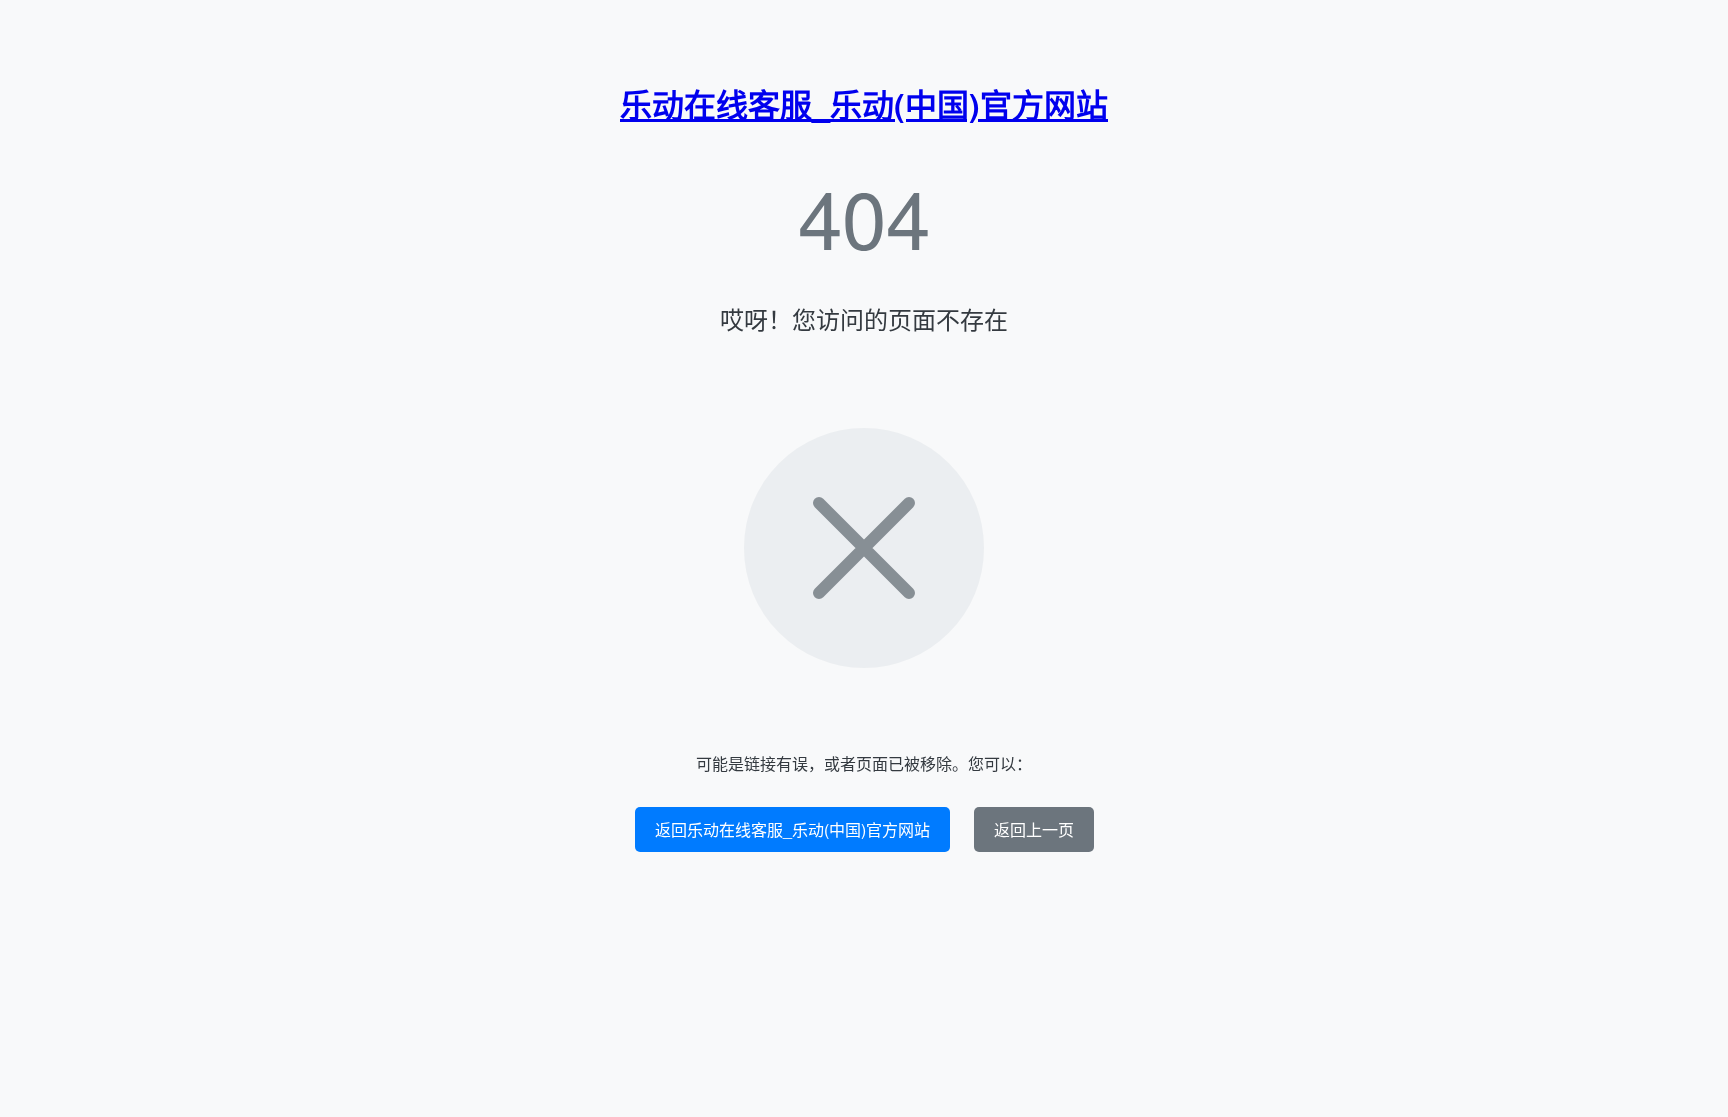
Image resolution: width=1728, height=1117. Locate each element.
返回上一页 (1034, 829)
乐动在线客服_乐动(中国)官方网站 (864, 104)
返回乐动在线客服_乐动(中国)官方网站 (792, 829)
